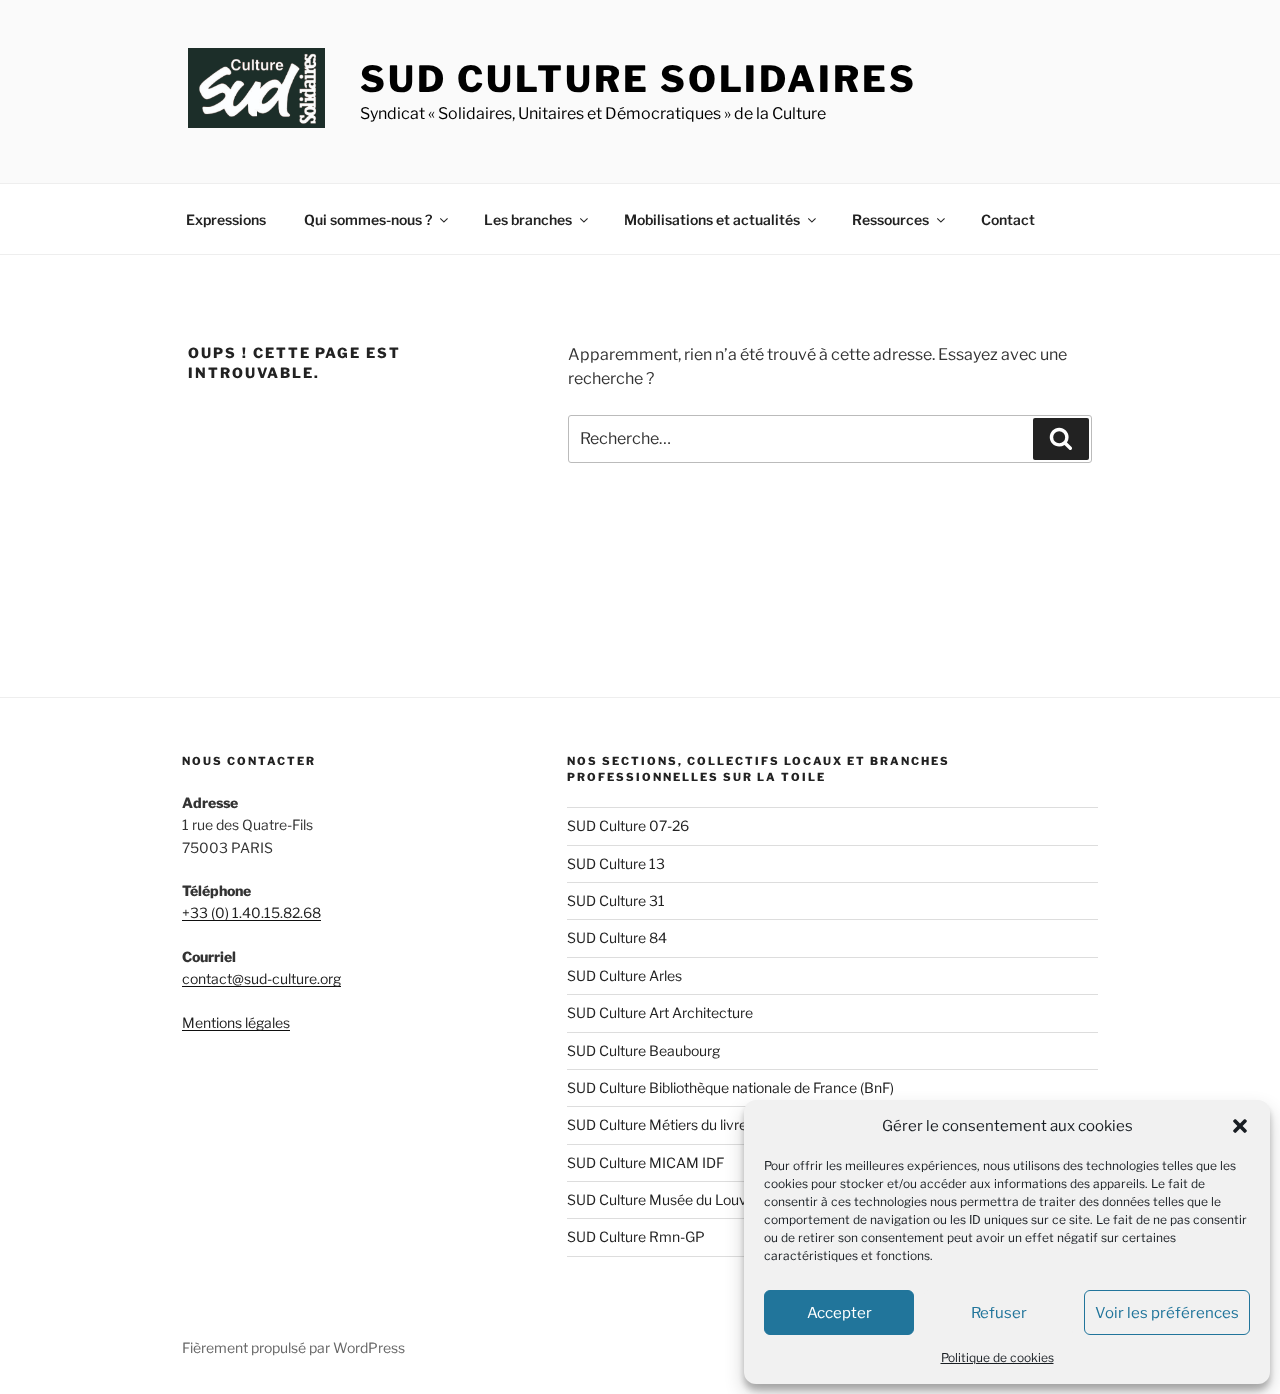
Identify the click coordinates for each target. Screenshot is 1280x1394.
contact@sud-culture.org (261, 978)
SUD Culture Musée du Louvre (663, 1199)
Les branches (528, 219)
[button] (1240, 1126)
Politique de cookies (997, 1357)
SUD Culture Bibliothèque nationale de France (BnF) (730, 1087)
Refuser (999, 1313)
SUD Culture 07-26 (628, 825)
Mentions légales (236, 1022)
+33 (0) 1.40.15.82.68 (251, 912)
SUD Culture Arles (624, 975)
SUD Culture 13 (616, 863)
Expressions (226, 219)
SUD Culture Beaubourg (643, 1050)
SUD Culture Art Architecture (660, 1012)
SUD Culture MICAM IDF (645, 1162)
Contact (1008, 219)
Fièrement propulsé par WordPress (293, 1347)
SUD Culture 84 (617, 937)
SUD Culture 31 (616, 900)
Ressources (890, 219)
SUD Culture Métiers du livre (657, 1124)
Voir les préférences (1167, 1313)
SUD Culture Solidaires (638, 79)
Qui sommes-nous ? (368, 219)
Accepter (839, 1313)
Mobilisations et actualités (712, 219)
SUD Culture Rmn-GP (636, 1236)
